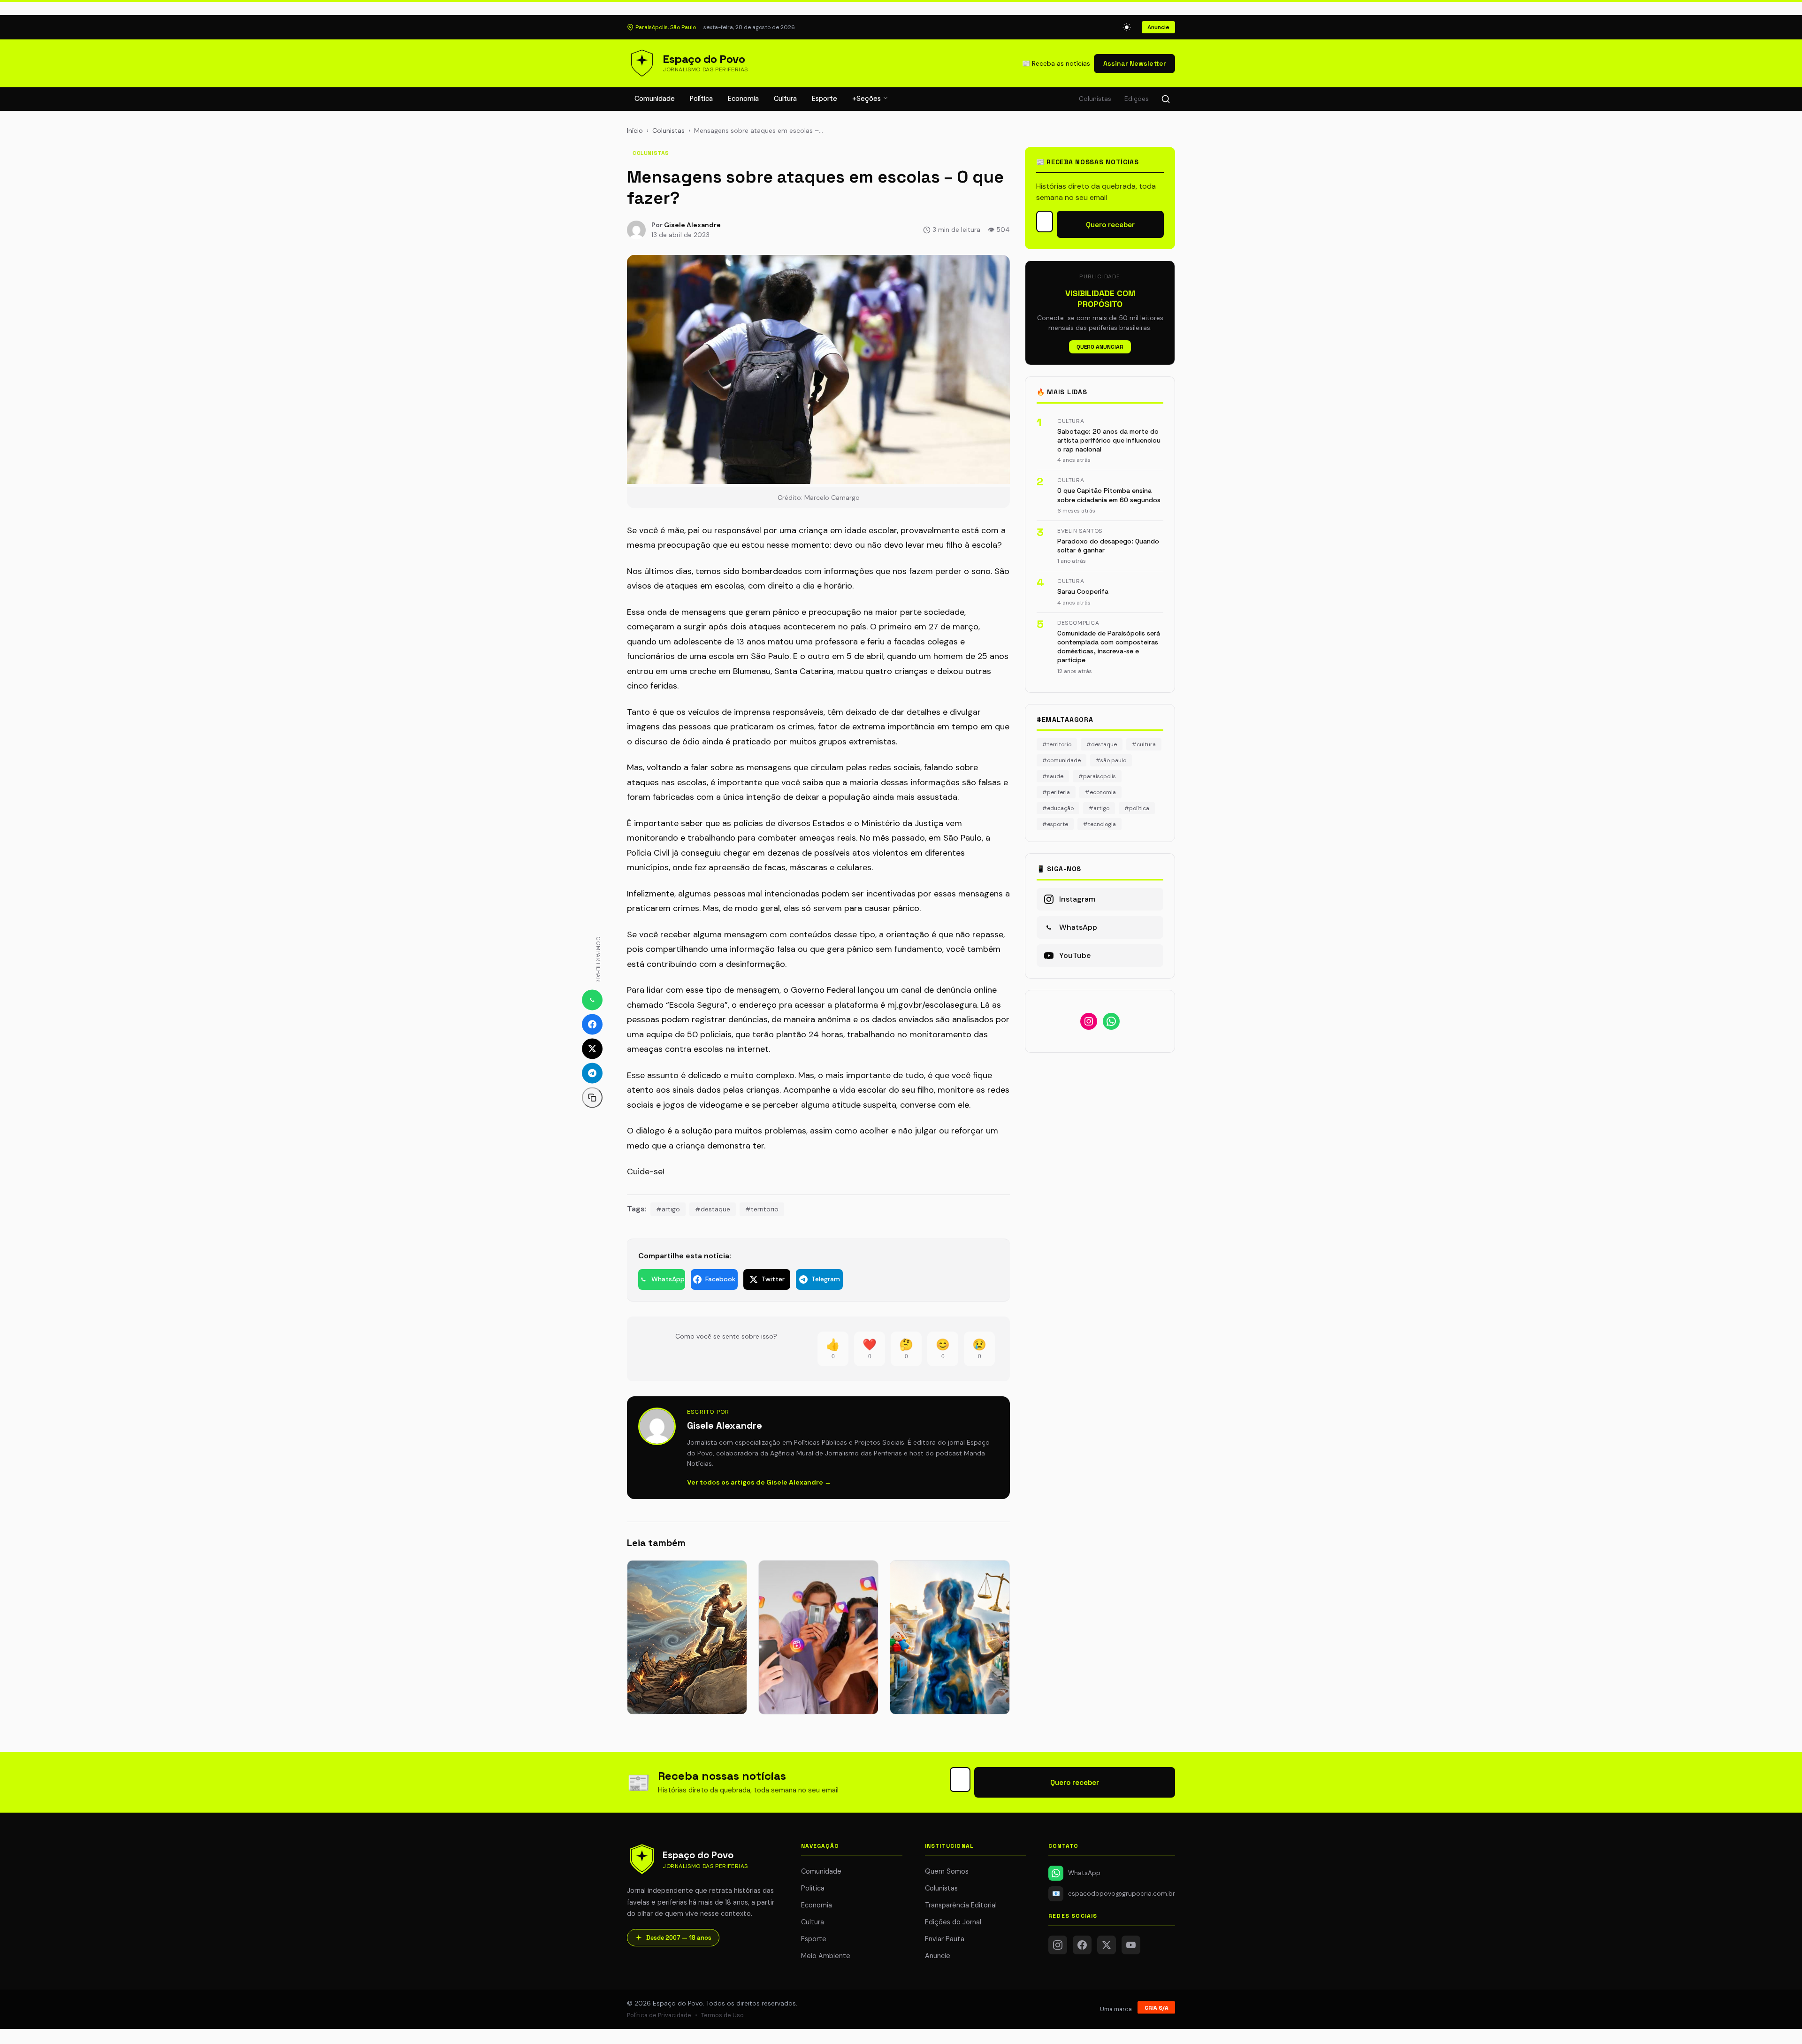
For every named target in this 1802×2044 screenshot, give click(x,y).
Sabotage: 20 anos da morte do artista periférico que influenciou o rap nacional (1109, 440)
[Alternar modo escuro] (1127, 27)
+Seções (867, 99)
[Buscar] (1166, 99)
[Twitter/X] (1107, 1945)
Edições (1137, 99)
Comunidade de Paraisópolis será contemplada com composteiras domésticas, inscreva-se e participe (1109, 647)
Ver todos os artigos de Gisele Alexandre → (759, 1482)
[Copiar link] (592, 1097)
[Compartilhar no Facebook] (592, 1024)
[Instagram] (1058, 1945)
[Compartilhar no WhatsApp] (592, 1000)
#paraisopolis (1097, 776)
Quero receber (1110, 225)
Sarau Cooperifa (1083, 591)
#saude (1053, 776)
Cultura (785, 99)
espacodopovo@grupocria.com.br (1114, 1894)
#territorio (762, 1209)
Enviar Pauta (945, 1939)
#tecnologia (1100, 824)
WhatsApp (1084, 1873)
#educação (1058, 808)
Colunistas (1095, 99)
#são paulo (1111, 760)
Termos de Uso (722, 2015)
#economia (1100, 792)
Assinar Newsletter (1134, 63)
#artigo (668, 1209)
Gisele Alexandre (692, 225)
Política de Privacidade (659, 2015)
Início (635, 130)
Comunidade (655, 99)
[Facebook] (1082, 1945)
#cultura (1144, 744)
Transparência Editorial (961, 1905)
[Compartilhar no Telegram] (592, 1073)
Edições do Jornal (953, 1922)
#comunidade (1061, 760)
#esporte (1055, 824)
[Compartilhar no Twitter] (592, 1049)
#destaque (713, 1209)
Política (701, 99)
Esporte (825, 99)
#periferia (1056, 792)
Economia (743, 99)
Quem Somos (947, 1871)
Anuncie (1158, 27)
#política (1137, 808)
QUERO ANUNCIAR (1100, 347)
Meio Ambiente (826, 1956)
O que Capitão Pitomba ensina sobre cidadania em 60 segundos (1109, 495)
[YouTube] (1131, 1945)
